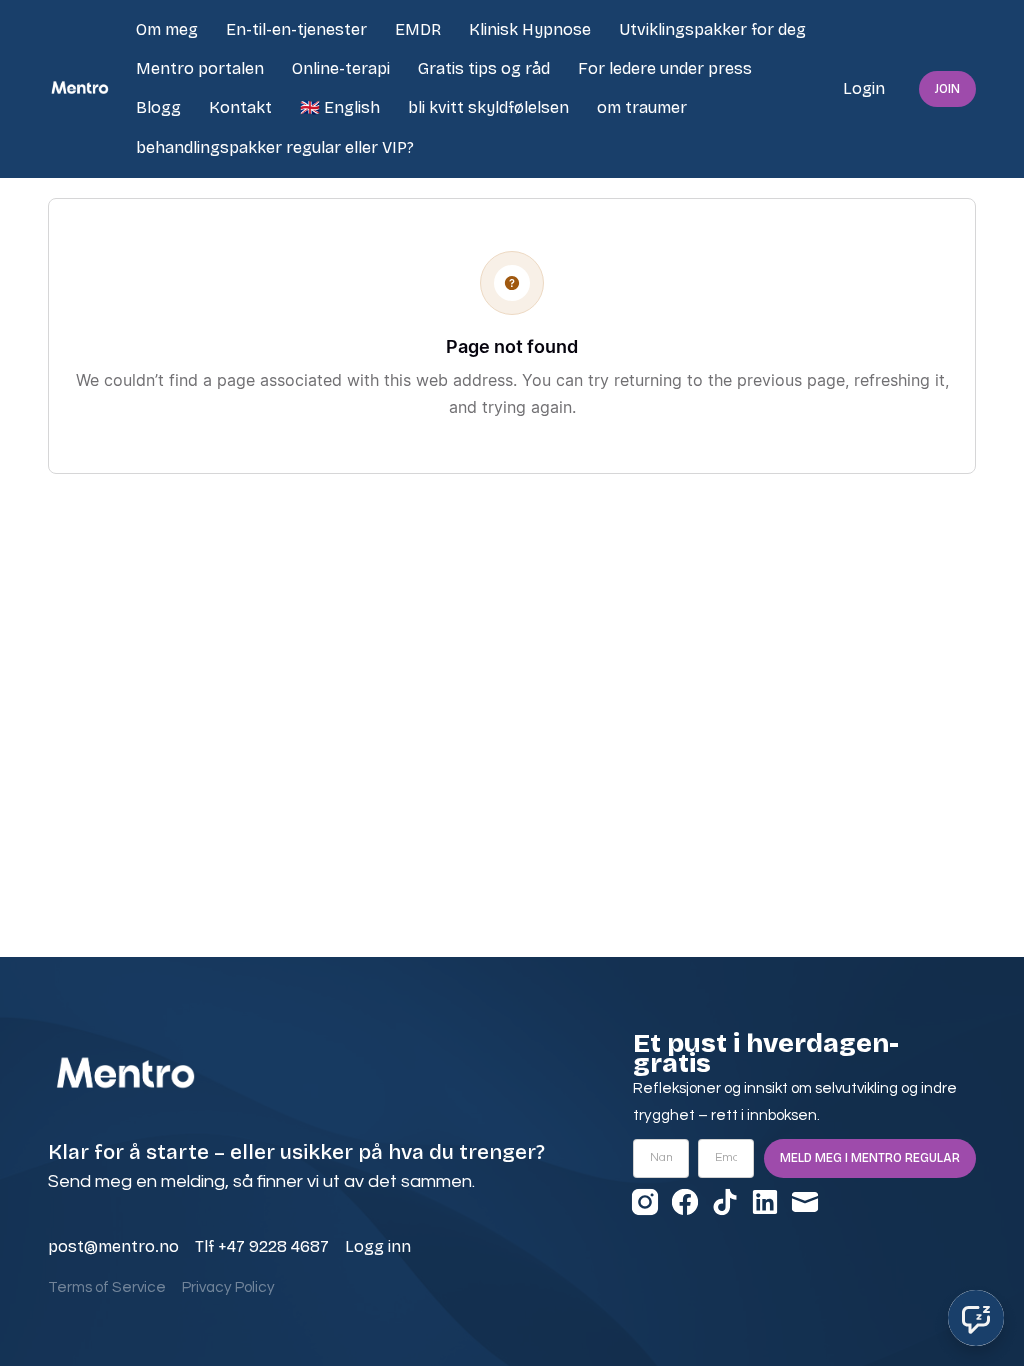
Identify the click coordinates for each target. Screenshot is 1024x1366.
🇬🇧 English (340, 107)
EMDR (418, 29)
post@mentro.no (113, 1246)
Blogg (158, 107)
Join (947, 89)
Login (864, 88)
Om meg (167, 29)
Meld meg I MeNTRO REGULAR (870, 1158)
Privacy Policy (228, 1287)
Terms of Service (107, 1287)
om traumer (642, 107)
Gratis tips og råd (484, 68)
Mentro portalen (200, 68)
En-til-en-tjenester (296, 29)
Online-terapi (341, 68)
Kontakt (240, 107)
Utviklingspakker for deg (712, 29)
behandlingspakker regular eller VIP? (275, 147)
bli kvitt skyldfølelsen (488, 107)
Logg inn (378, 1246)
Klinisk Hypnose (530, 29)
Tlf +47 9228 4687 (262, 1246)
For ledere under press (665, 68)
